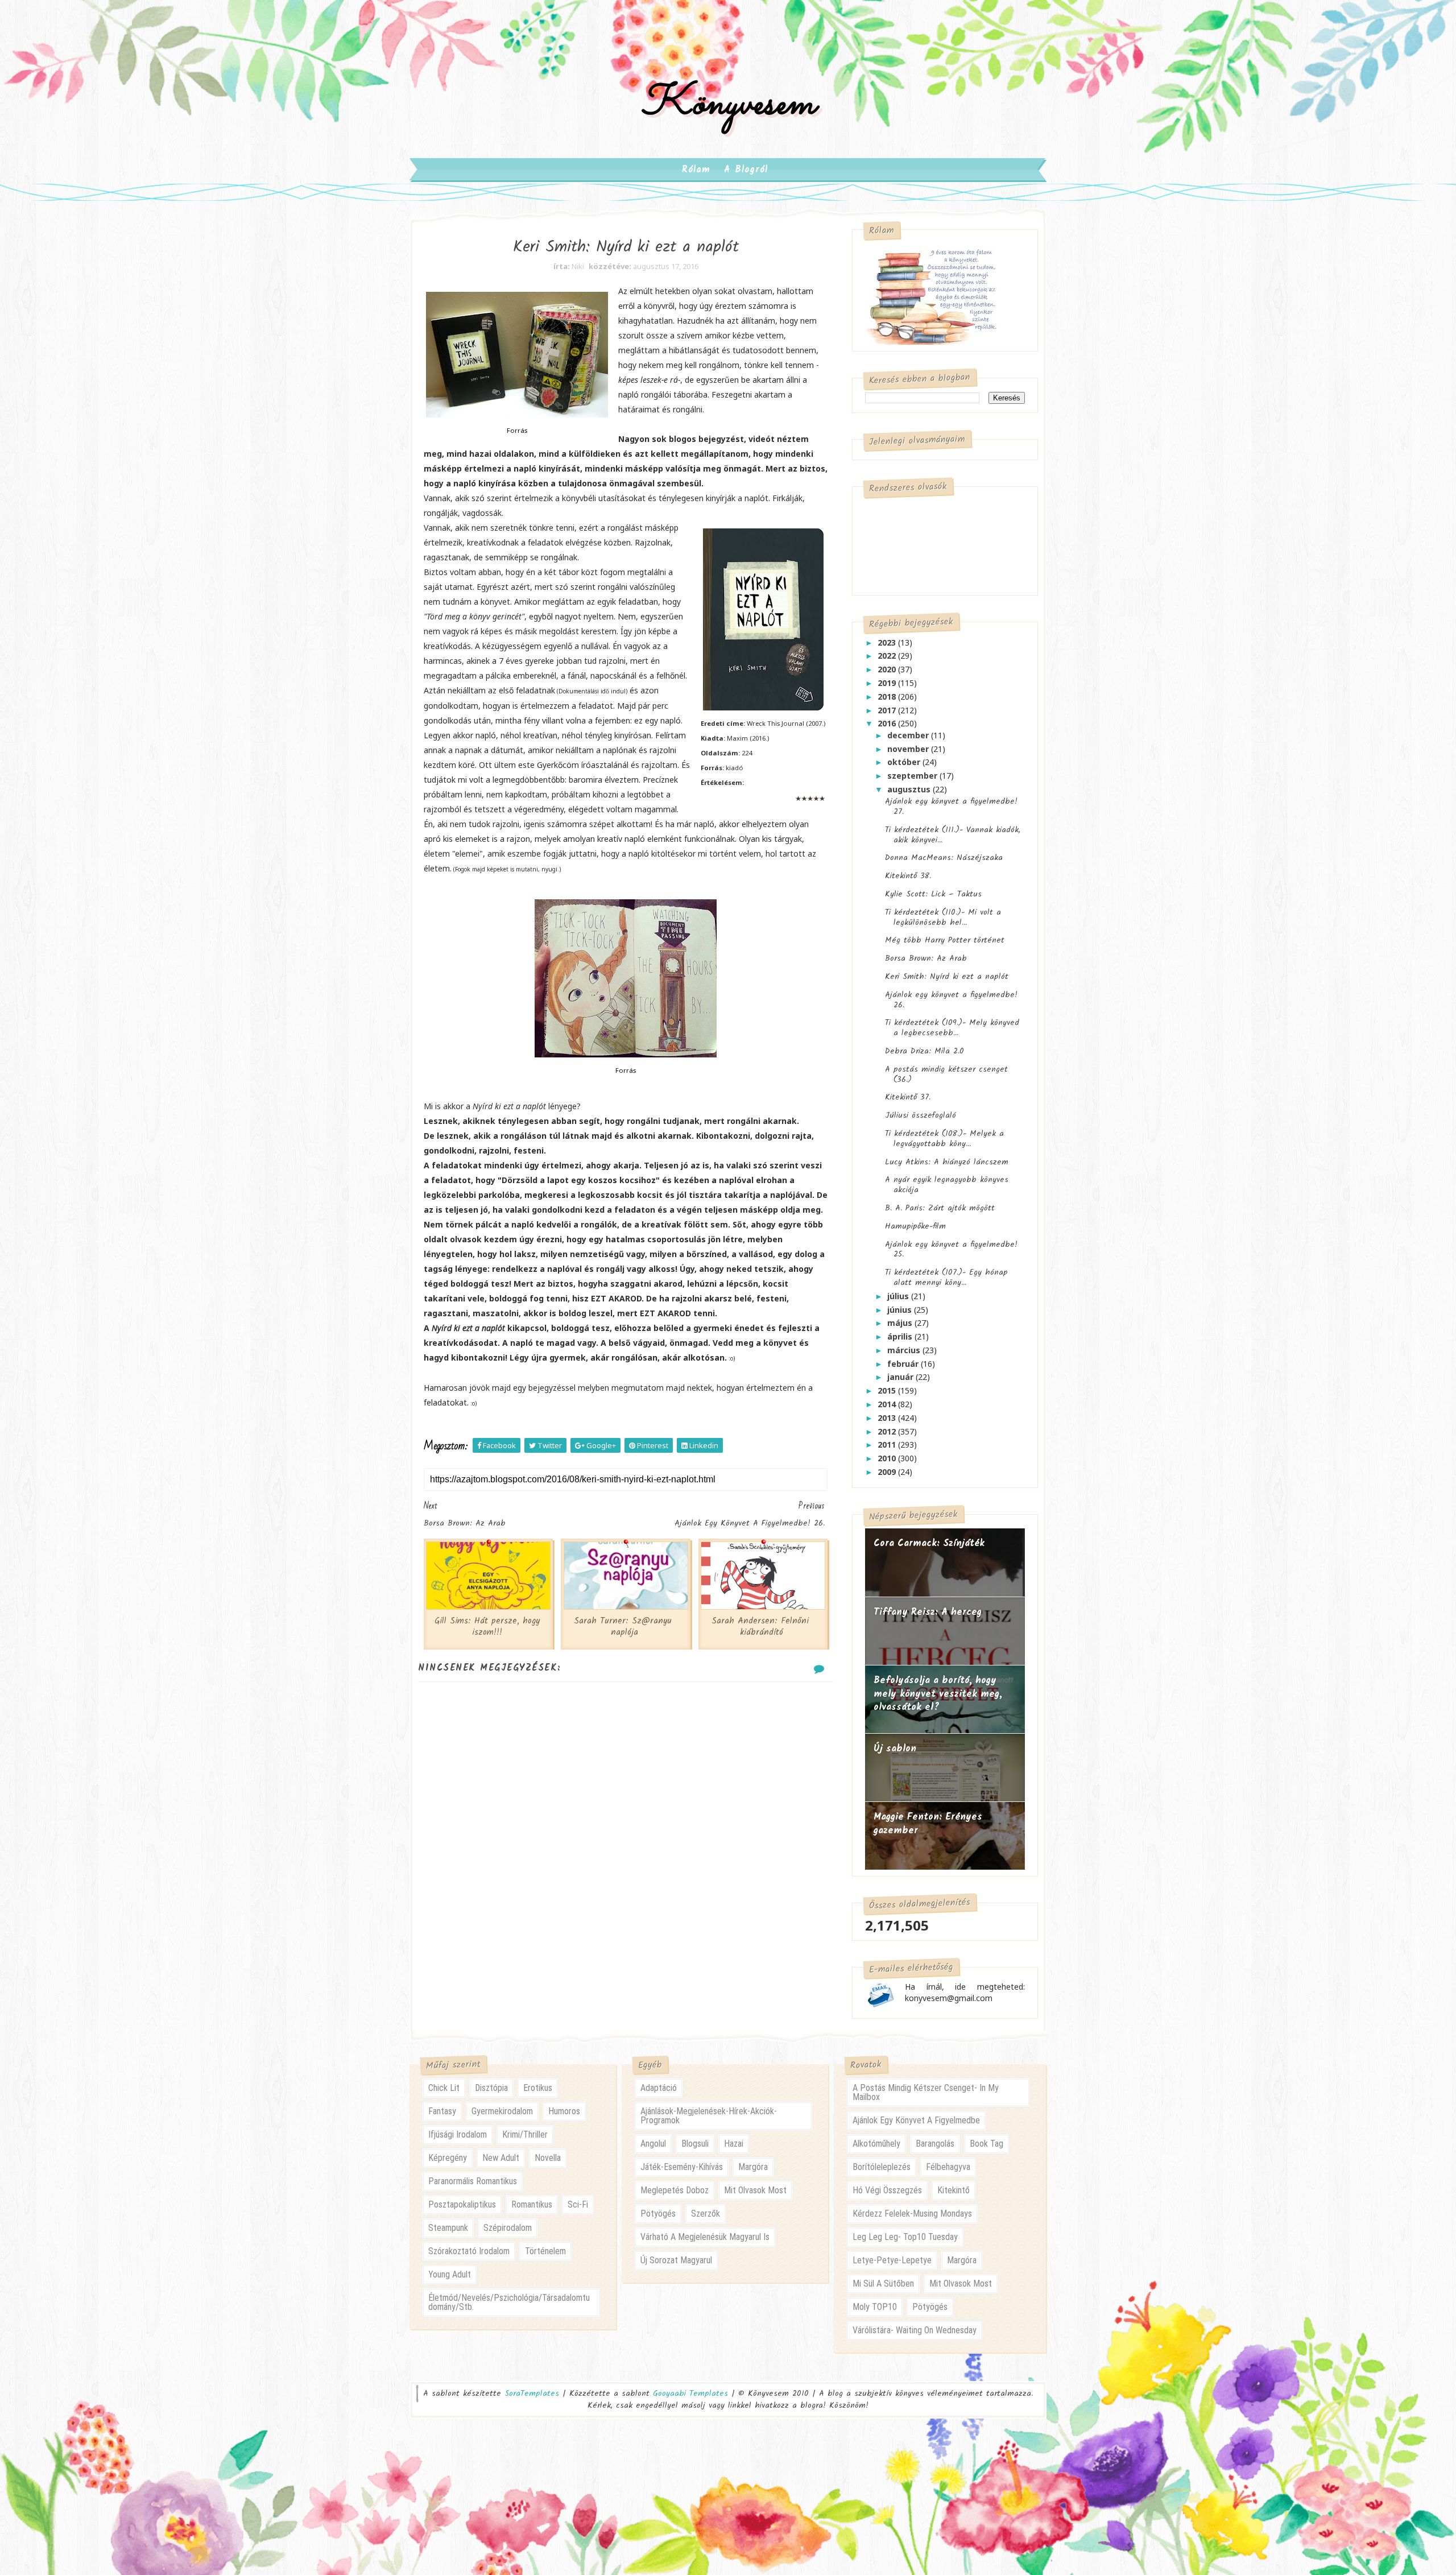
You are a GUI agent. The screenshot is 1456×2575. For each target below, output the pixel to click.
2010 (888, 1458)
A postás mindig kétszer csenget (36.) (946, 1074)
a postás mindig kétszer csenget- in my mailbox (926, 2092)
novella (548, 2158)
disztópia (491, 2088)
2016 (888, 723)
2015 (888, 1390)
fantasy (442, 2111)
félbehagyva (948, 2167)
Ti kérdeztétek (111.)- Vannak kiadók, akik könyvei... (953, 835)
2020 (888, 669)
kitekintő (954, 2190)
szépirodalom (508, 2228)
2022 (888, 656)
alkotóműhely (876, 2144)
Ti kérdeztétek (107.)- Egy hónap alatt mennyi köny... (946, 1278)
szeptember (913, 776)
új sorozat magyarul (676, 2260)
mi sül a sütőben (883, 2283)
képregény (448, 2158)
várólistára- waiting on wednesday (915, 2330)
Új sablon (895, 1749)
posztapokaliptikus (462, 2204)
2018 (888, 697)
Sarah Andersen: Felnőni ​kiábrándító (762, 1627)
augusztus (910, 789)
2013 (888, 1418)
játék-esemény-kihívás (682, 2167)
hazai (734, 2144)
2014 (888, 1404)
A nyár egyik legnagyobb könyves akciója (947, 1185)
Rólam (696, 170)
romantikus (532, 2204)
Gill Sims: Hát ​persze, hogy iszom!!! (487, 1627)
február (904, 1364)
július (899, 1296)
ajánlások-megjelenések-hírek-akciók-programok (709, 2116)
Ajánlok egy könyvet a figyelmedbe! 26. (951, 1000)
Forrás (517, 430)
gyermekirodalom (502, 2111)
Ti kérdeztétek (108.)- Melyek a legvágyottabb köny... (944, 1139)
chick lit (444, 2088)
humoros (564, 2111)
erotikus (538, 2088)
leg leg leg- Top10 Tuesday (905, 2237)
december (909, 735)
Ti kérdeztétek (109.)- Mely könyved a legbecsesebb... (952, 1028)
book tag (986, 2144)
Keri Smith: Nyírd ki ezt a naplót (947, 977)
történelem (545, 2251)
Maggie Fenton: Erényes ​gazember (930, 1824)
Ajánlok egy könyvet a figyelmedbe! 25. (951, 1250)
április (901, 1336)
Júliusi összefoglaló (921, 1115)
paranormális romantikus (473, 2181)
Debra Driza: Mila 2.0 (925, 1051)
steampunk (448, 2228)
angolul (653, 2144)
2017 (888, 710)
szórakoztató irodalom (469, 2251)
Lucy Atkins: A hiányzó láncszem (947, 1162)
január (901, 1377)
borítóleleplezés (882, 2167)
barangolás (935, 2144)
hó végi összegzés (887, 2190)
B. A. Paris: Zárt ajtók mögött (940, 1208)
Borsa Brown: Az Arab (926, 958)
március (905, 1350)
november (909, 749)
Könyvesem (728, 104)
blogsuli (695, 2144)
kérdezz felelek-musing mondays (912, 2214)
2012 (888, 1431)
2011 (888, 1444)
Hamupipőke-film (915, 1226)
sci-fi (578, 2204)
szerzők (706, 2214)
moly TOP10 (875, 2307)
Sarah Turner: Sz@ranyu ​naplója (624, 1627)
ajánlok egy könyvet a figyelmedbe (916, 2120)
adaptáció (659, 2088)
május (901, 1323)
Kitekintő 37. (908, 1097)
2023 (888, 642)
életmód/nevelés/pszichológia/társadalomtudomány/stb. (509, 2302)
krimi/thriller (525, 2134)
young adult (450, 2274)
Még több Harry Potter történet (945, 940)
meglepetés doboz (675, 2190)
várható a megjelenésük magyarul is (705, 2237)
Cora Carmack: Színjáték (929, 1543)
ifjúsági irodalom (458, 2134)
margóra (753, 2167)
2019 (888, 683)
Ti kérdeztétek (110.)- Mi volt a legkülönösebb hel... (943, 917)
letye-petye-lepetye (892, 2260)
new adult (501, 2158)
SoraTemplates (532, 2394)
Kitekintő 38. (908, 876)
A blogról (746, 170)
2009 (888, 1472)
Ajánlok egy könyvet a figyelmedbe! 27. (951, 807)
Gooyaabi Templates (690, 2394)
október (905, 762)
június (901, 1310)
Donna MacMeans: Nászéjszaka (944, 858)
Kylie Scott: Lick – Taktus (933, 894)
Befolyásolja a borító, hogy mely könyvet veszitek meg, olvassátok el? (938, 1694)
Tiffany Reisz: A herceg (928, 1612)
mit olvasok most (755, 2190)
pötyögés (658, 2214)
